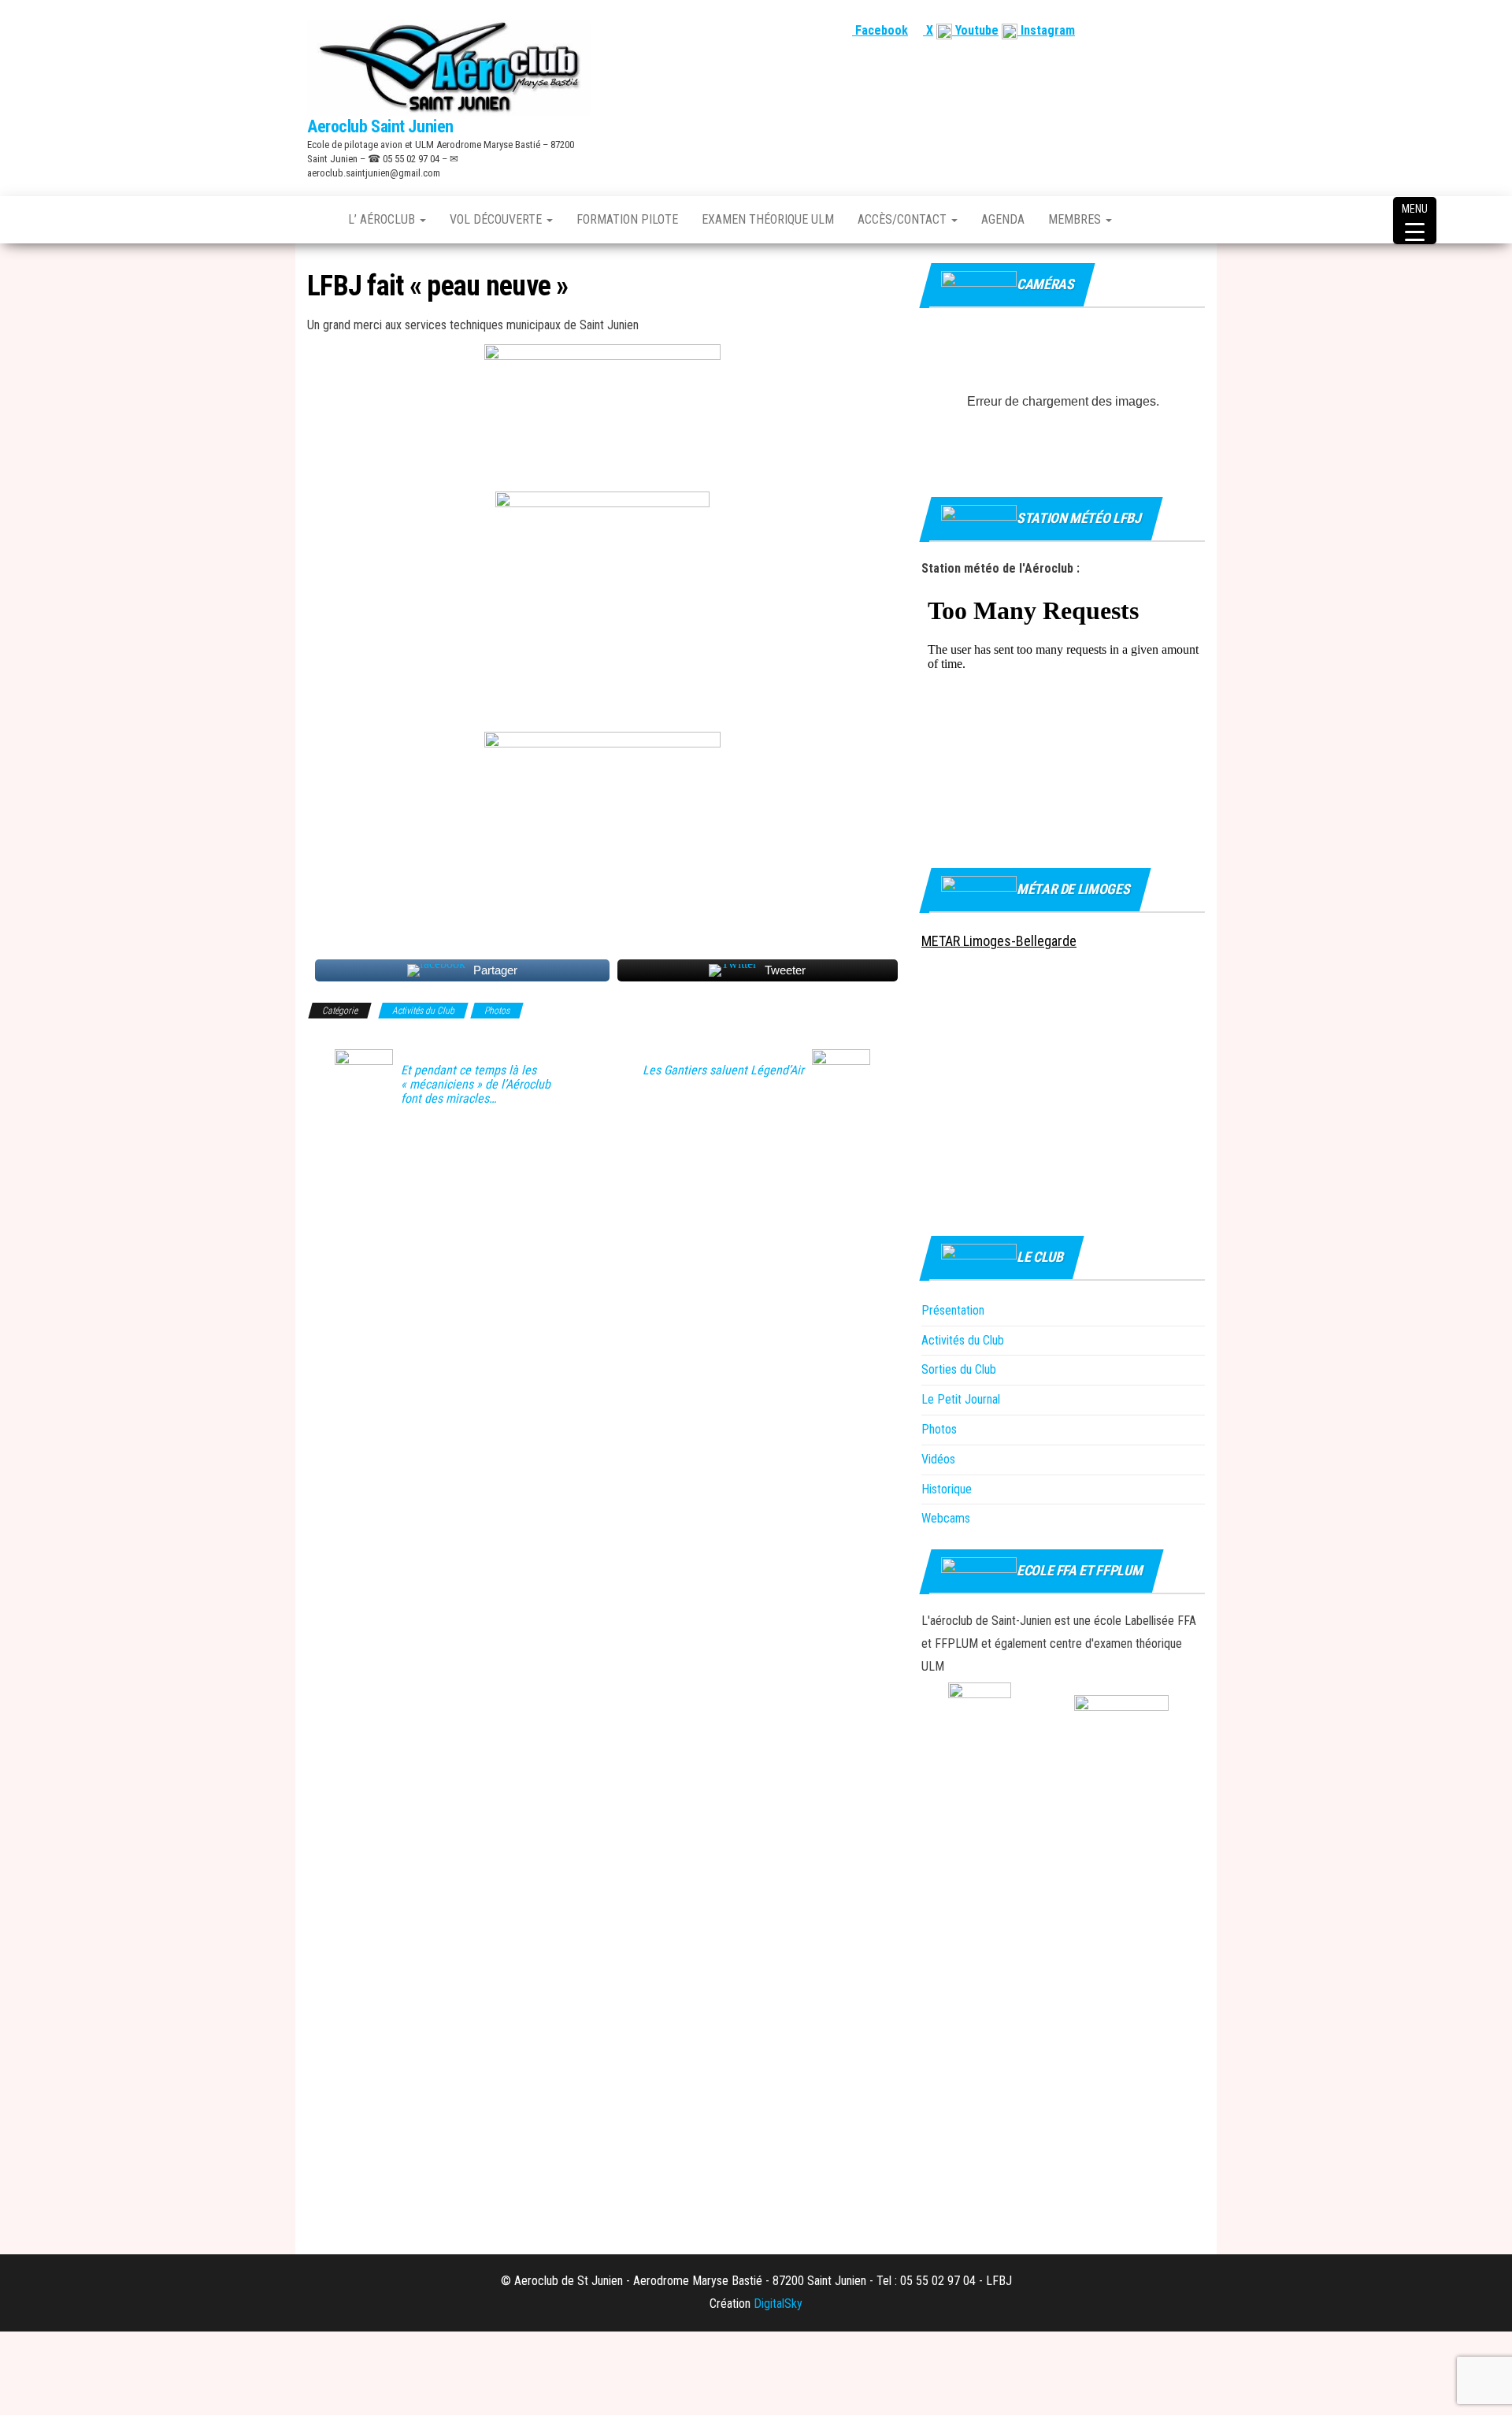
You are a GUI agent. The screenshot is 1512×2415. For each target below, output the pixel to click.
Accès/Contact (904, 219)
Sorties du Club (959, 1369)
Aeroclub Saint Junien (380, 126)
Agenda (1003, 219)
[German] (1177, 30)
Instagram (1046, 30)
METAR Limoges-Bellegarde (999, 941)
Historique (947, 1489)
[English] (1140, 30)
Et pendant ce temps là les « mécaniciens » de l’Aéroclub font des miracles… (476, 1085)
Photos (497, 1011)
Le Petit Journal (961, 1399)
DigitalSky (778, 2304)
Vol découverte (497, 219)
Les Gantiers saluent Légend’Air (723, 1070)
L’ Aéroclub (383, 219)
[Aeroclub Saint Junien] (316, 220)
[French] (1121, 30)
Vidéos (938, 1459)
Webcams (946, 1518)
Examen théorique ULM (768, 219)
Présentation (953, 1310)
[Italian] (1196, 30)
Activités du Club (423, 1011)
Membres (1076, 219)
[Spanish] (1158, 30)
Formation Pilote (627, 219)
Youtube (975, 30)
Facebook (880, 30)
